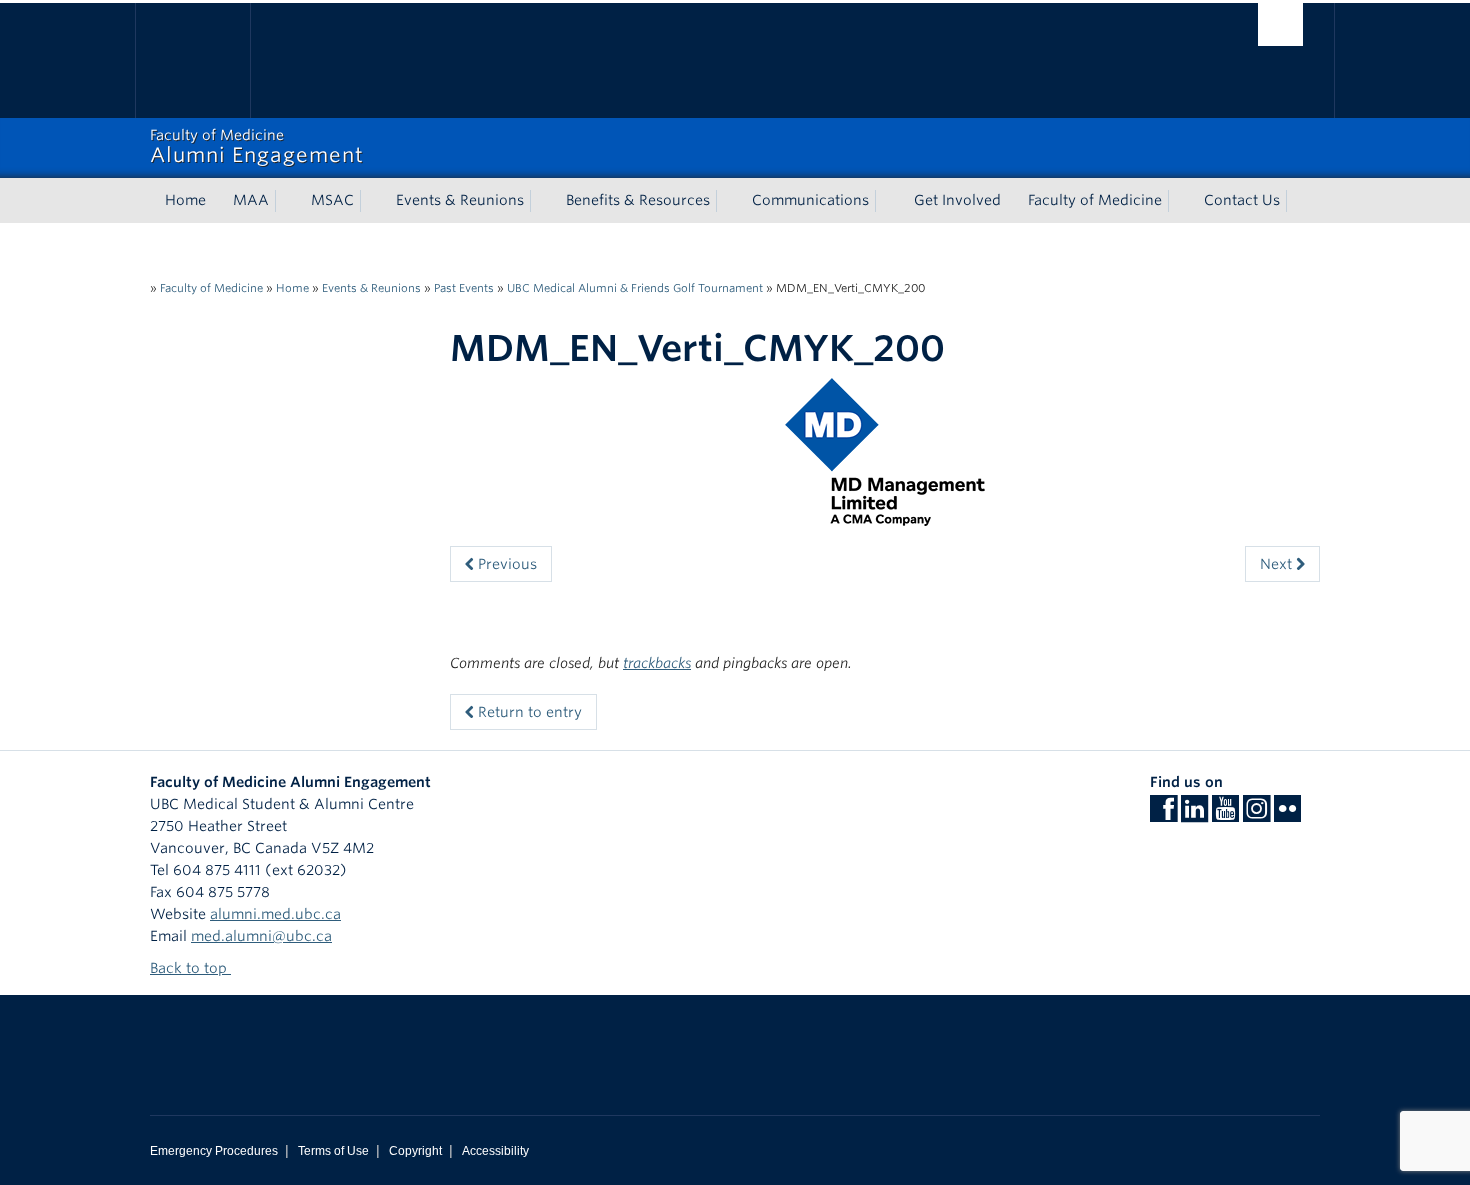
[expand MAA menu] (287, 201)
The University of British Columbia (192, 60)
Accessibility (495, 1151)
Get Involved (957, 200)
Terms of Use (333, 1151)
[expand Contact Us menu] (1298, 201)
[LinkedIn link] (1194, 815)
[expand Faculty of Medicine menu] (1180, 201)
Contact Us (1242, 200)
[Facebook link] (1163, 815)
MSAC (332, 200)
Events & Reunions (460, 200)
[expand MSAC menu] (372, 201)
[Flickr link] (1287, 815)
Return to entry (528, 712)
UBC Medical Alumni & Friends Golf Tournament (635, 288)
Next (1278, 564)
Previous (505, 564)
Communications (810, 200)
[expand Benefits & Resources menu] (728, 201)
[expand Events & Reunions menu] (542, 201)
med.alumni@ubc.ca (261, 936)
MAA (251, 200)
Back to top (190, 968)
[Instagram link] (1256, 815)
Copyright (415, 1151)
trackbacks (657, 663)
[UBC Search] (1280, 24)
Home (185, 200)
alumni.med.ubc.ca (275, 914)
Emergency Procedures (214, 1151)
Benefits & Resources (638, 200)
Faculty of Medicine (1095, 200)
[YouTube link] (1225, 815)
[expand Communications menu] (887, 201)
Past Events (464, 288)
